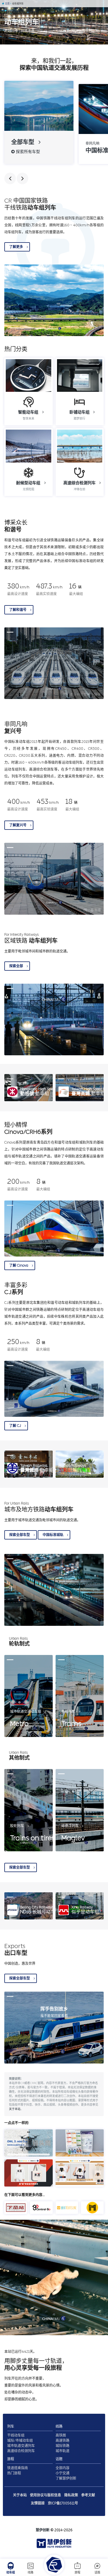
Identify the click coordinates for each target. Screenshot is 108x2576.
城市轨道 (62, 2451)
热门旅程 (14, 2473)
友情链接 (38, 2503)
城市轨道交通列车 (21, 2446)
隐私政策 (71, 2495)
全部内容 (62, 2468)
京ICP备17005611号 (63, 2503)
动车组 (11, 2573)
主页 (7, 4)
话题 (97, 2573)
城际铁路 (62, 2446)
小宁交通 (62, 2473)
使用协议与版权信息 (46, 2495)
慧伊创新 (43, 2530)
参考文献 (88, 2495)
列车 (11, 2426)
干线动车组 (16, 2435)
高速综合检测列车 (21, 2451)
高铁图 (61, 2435)
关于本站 (15, 2109)
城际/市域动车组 (20, 2441)
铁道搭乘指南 (18, 2468)
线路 (31, 2573)
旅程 (77, 2573)
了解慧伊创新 (66, 2478)
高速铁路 (62, 2441)
